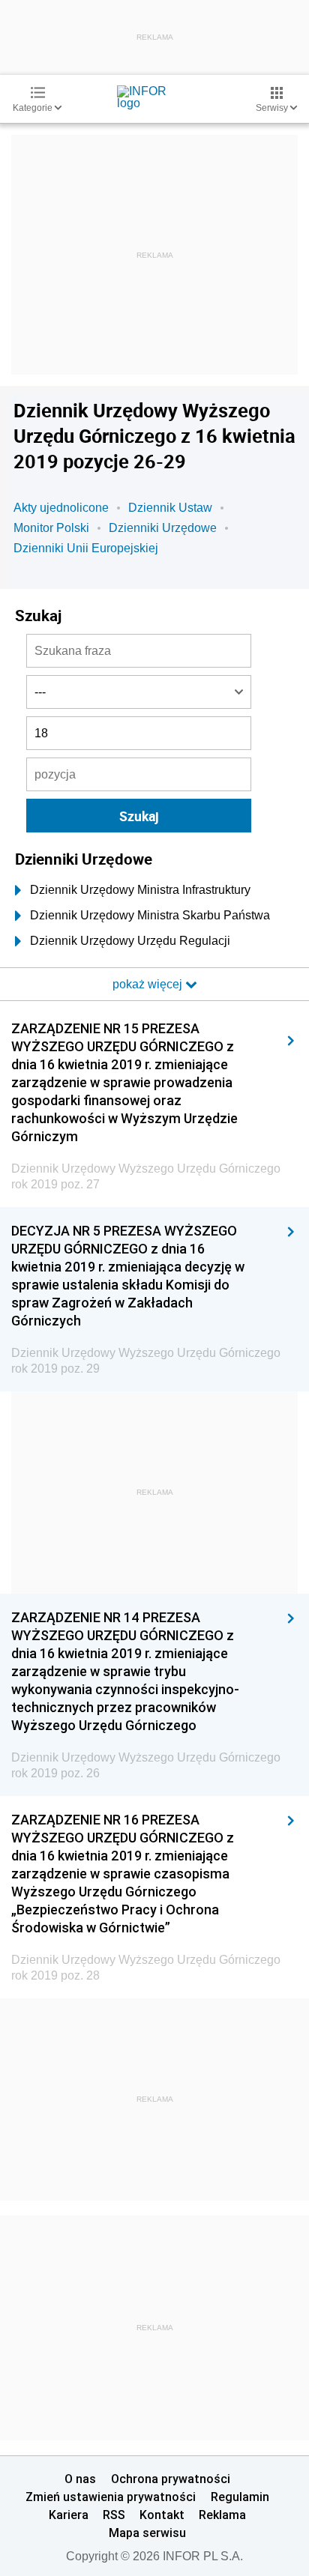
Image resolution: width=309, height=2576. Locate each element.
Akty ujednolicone (61, 508)
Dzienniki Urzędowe (163, 528)
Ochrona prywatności (171, 2479)
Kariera (69, 2515)
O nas (80, 2479)
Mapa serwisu (147, 2533)
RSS (114, 2515)
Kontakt (162, 2515)
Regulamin (240, 2497)
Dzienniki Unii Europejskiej (86, 548)
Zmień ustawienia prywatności (111, 2497)
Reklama (222, 2515)
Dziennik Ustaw (170, 508)
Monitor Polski (51, 528)
